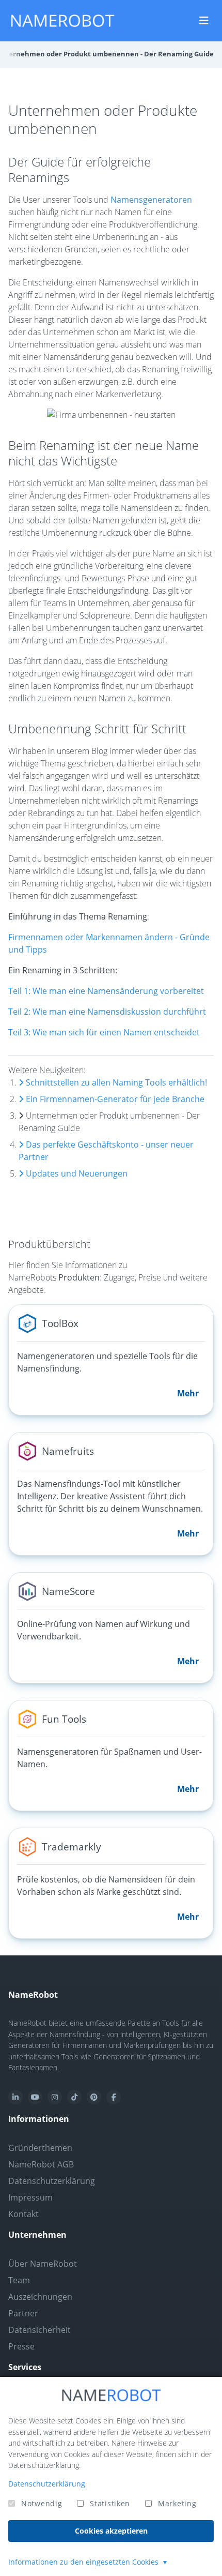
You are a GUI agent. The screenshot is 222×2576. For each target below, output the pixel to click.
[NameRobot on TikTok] (74, 2097)
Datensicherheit (39, 2330)
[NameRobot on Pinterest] (94, 2097)
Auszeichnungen (40, 2297)
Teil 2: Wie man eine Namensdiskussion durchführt (107, 1012)
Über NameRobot (43, 2264)
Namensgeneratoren (151, 200)
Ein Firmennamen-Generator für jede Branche (114, 1099)
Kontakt (23, 2214)
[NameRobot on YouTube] (35, 2097)
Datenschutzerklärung (52, 2181)
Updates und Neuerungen (76, 1173)
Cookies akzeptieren (111, 2531)
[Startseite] (62, 21)
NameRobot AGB (41, 2164)
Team (19, 2280)
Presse (21, 2346)
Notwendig (42, 2503)
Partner (23, 2313)
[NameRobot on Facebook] (114, 2097)
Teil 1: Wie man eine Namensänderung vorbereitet (106, 991)
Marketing (177, 2503)
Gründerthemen (40, 2148)
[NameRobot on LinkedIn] (15, 2097)
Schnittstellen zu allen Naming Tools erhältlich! (115, 1082)
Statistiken (110, 2503)
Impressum (30, 2197)
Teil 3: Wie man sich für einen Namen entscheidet (104, 1032)
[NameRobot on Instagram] (55, 2097)
